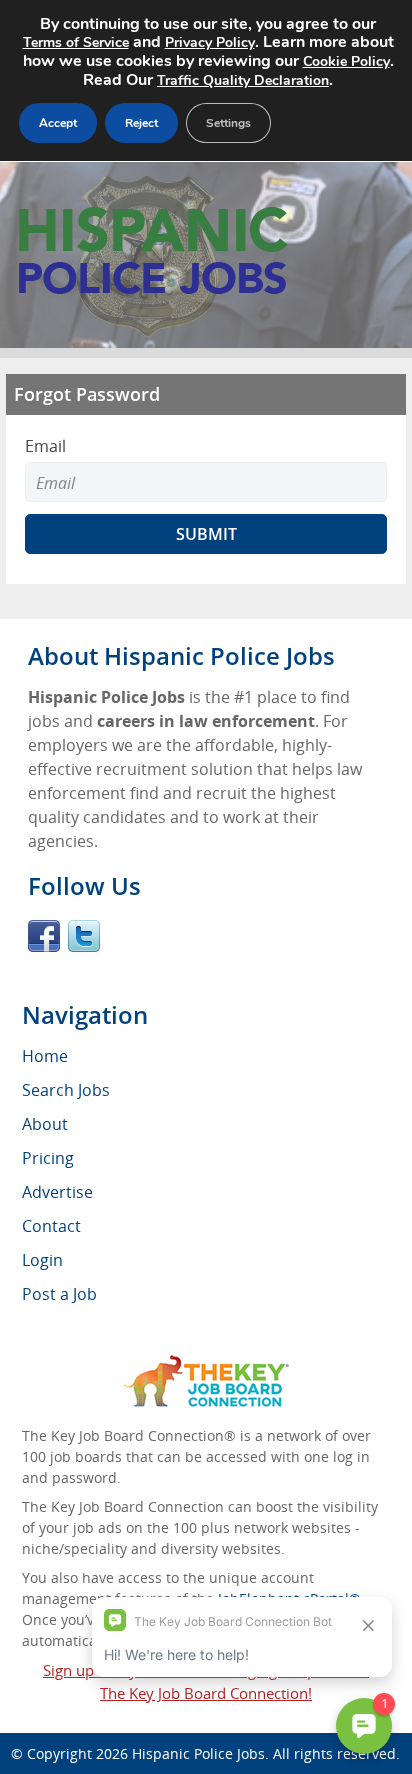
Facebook (44, 936)
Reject (141, 123)
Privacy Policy (210, 42)
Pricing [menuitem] (48, 1158)
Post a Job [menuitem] (59, 1294)
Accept (58, 123)
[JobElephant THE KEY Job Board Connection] (206, 1364)
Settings (228, 123)
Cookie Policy (346, 61)
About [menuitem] (45, 1124)
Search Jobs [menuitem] (66, 1090)
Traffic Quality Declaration (243, 80)
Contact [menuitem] (51, 1226)
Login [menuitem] (42, 1260)
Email (45, 446)
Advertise (57, 1192)
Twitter (84, 936)
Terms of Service (76, 42)
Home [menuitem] (45, 1056)
